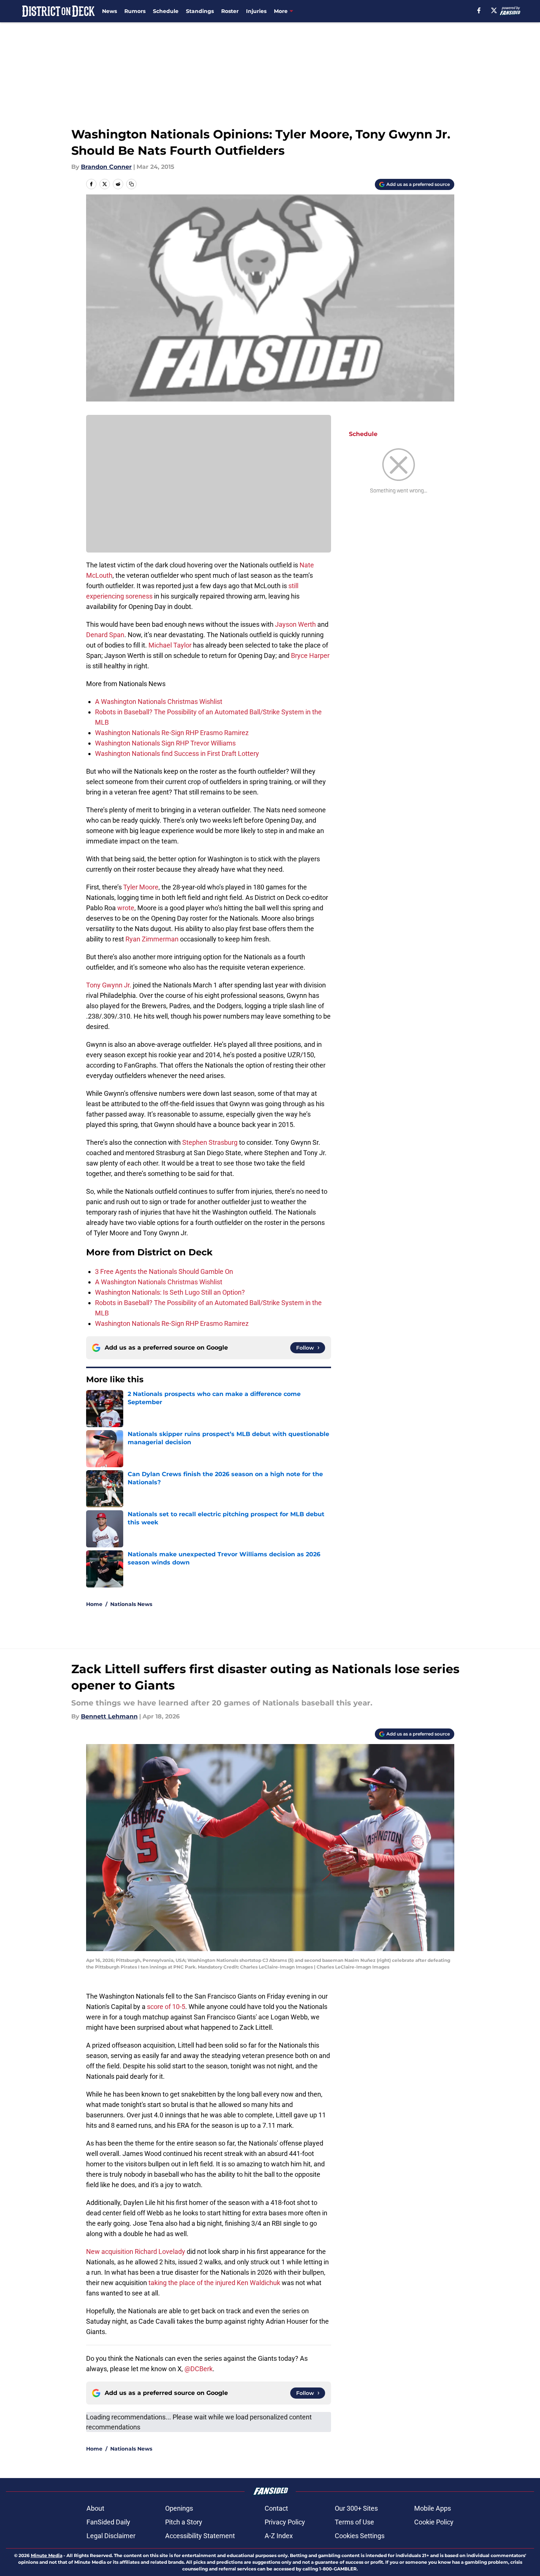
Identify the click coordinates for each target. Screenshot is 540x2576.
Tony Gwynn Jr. (109, 985)
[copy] (131, 184)
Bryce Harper (310, 656)
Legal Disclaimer (111, 2536)
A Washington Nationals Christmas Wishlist (159, 702)
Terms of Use (354, 2522)
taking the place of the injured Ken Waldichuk (214, 2283)
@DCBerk (199, 2369)
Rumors (135, 11)
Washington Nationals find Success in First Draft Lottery (177, 753)
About (95, 2508)
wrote (126, 908)
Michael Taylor (170, 645)
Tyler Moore (141, 887)
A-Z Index (279, 2536)
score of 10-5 (166, 2007)
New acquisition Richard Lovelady (136, 2251)
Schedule (166, 11)
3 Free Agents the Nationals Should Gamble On (164, 1271)
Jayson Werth (295, 624)
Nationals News (131, 1604)
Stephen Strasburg (210, 1142)
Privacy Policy (285, 2522)
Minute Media (47, 2555)
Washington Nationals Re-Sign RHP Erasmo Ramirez (172, 733)
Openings (179, 2508)
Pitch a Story (184, 2522)
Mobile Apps (433, 2508)
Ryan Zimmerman (152, 939)
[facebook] (479, 10)
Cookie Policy (434, 2522)
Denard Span (105, 635)
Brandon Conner (106, 167)
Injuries (256, 11)
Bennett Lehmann (109, 1716)
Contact (276, 2508)
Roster (230, 11)
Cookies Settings (360, 2536)
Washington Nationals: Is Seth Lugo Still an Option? (170, 1292)
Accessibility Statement (200, 2536)
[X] (494, 10)
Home (94, 1604)
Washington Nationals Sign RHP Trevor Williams (165, 743)
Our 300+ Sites (356, 2508)
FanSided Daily (108, 2522)
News (109, 11)
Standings (200, 11)
